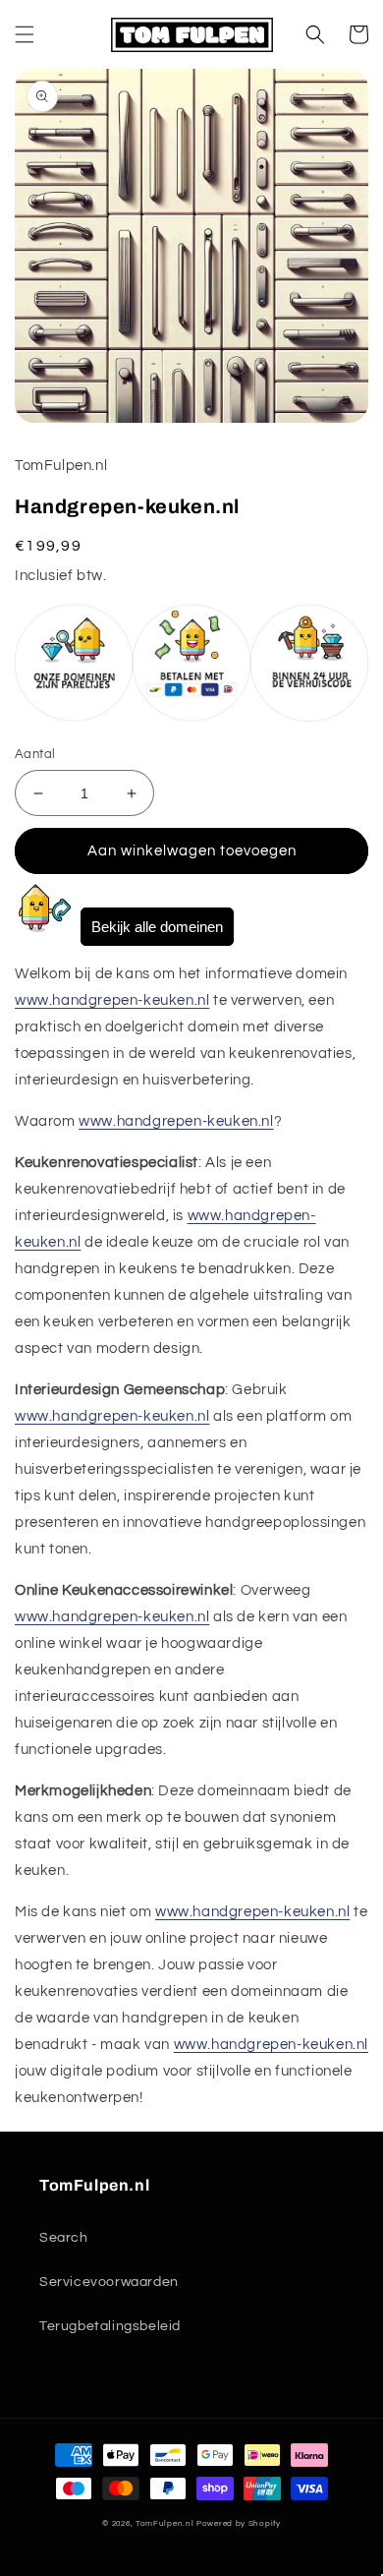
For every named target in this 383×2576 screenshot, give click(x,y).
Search (64, 2238)
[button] (25, 34)
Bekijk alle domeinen (157, 927)
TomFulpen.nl (164, 2523)
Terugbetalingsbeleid (110, 2326)
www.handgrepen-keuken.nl (112, 1000)
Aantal (35, 754)
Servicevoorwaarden (109, 2282)
